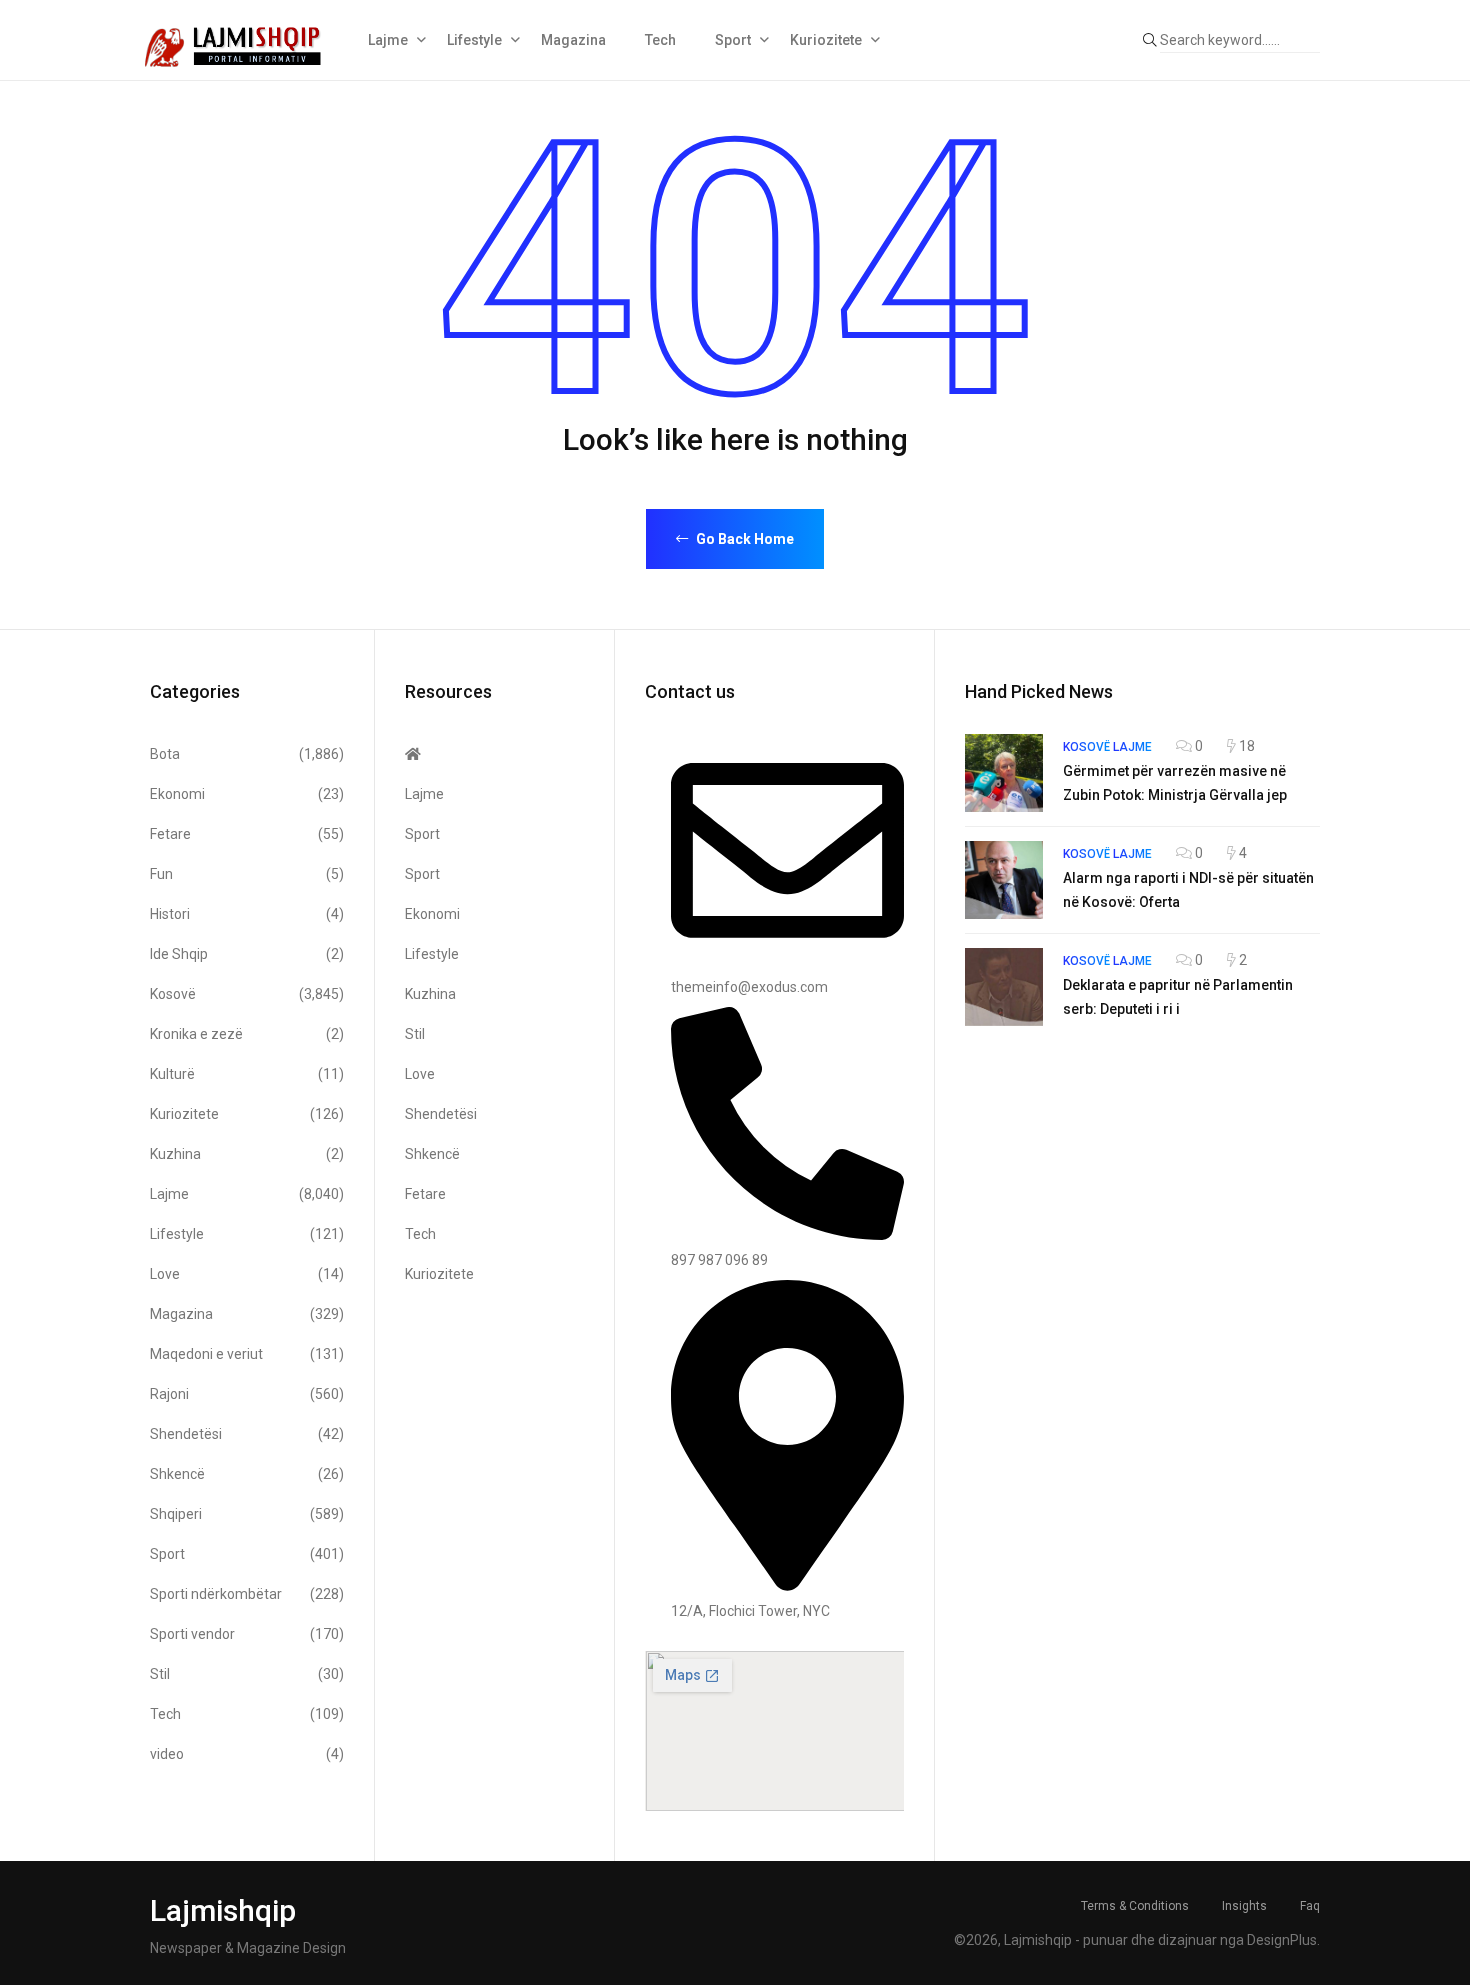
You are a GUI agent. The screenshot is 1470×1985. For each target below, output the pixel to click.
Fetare (247, 834)
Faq (1310, 1906)
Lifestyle (474, 40)
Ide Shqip (247, 954)
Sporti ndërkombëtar (247, 1594)
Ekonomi (247, 794)
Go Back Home (743, 539)
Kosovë (247, 994)
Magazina (573, 40)
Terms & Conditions (1135, 1906)
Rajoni (247, 1394)
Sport (733, 40)
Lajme (388, 40)
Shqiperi (247, 1514)
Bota (247, 754)
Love (247, 1274)
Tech (660, 40)
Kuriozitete (826, 40)
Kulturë (247, 1074)
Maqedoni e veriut (247, 1354)
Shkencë (247, 1474)
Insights (1244, 1906)
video (247, 1754)
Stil (247, 1674)
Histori (247, 914)
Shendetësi (247, 1434)
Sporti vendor (247, 1634)
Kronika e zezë (247, 1034)
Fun (247, 874)
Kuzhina (247, 1154)
